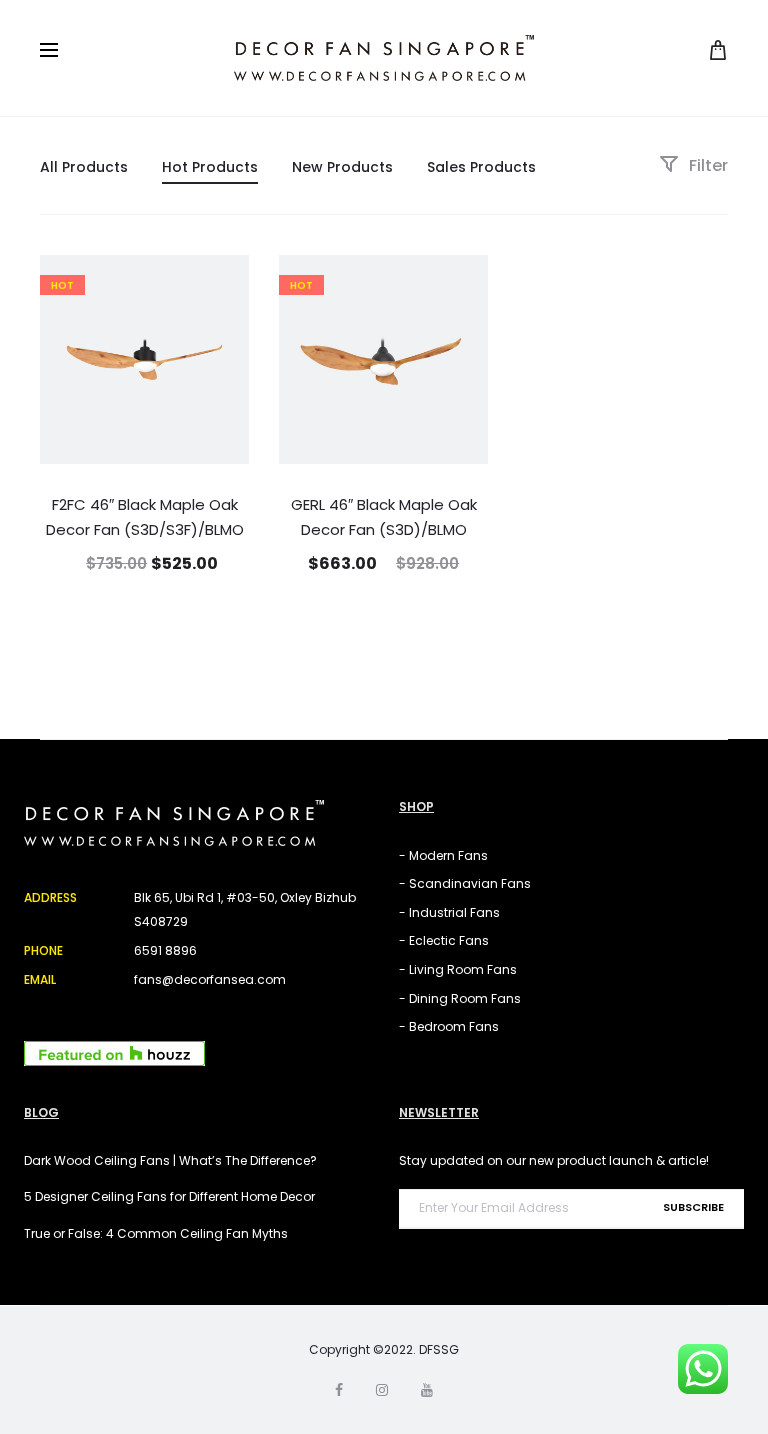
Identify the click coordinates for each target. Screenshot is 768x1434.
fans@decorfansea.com (210, 979)
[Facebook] (339, 1390)
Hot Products (210, 167)
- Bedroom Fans (449, 1026)
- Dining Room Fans (460, 998)
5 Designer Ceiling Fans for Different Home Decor (169, 1196)
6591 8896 (165, 950)
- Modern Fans (443, 855)
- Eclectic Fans (444, 940)
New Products (342, 167)
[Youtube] (427, 1390)
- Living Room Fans (458, 969)
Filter (706, 165)
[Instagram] (382, 1390)
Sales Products (481, 167)
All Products (84, 167)
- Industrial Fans (449, 912)
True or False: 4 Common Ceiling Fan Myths (156, 1233)
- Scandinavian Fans (465, 883)
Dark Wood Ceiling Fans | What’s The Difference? (170, 1160)
